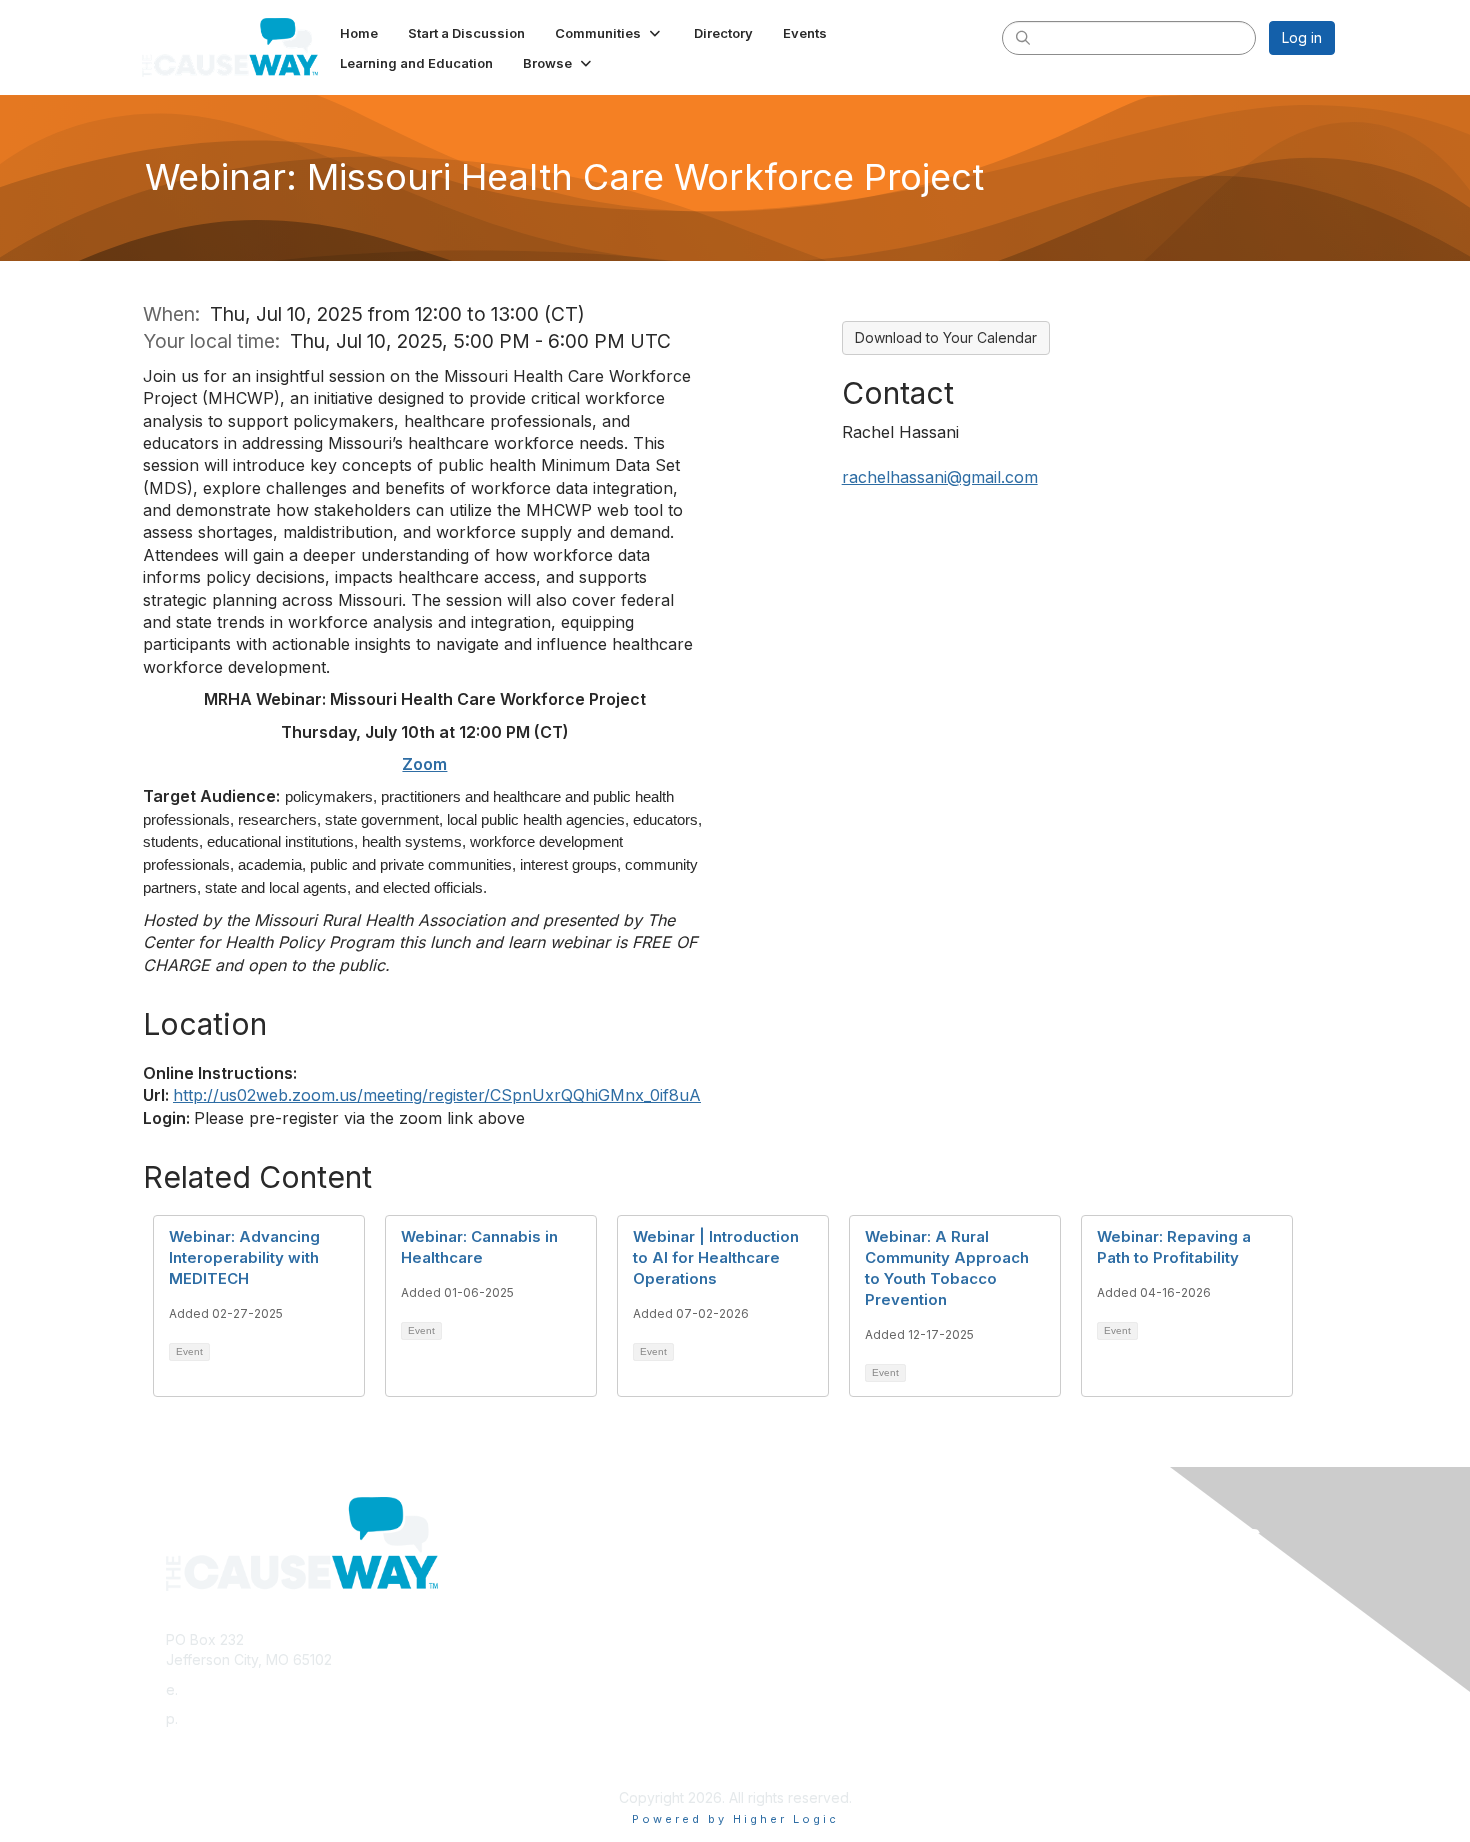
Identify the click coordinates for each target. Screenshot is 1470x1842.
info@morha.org (235, 1689)
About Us (1062, 1572)
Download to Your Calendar (946, 337)
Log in (1302, 37)
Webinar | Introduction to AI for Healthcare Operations (716, 1257)
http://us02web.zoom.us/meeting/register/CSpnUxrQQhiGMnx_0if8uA (437, 1095)
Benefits (770, 1592)
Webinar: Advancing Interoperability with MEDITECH (244, 1257)
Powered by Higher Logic (735, 1819)
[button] (609, 33)
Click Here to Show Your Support (852, 1572)
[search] (1023, 37)
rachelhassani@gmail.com (940, 477)
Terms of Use (1076, 1592)
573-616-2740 (229, 1718)
